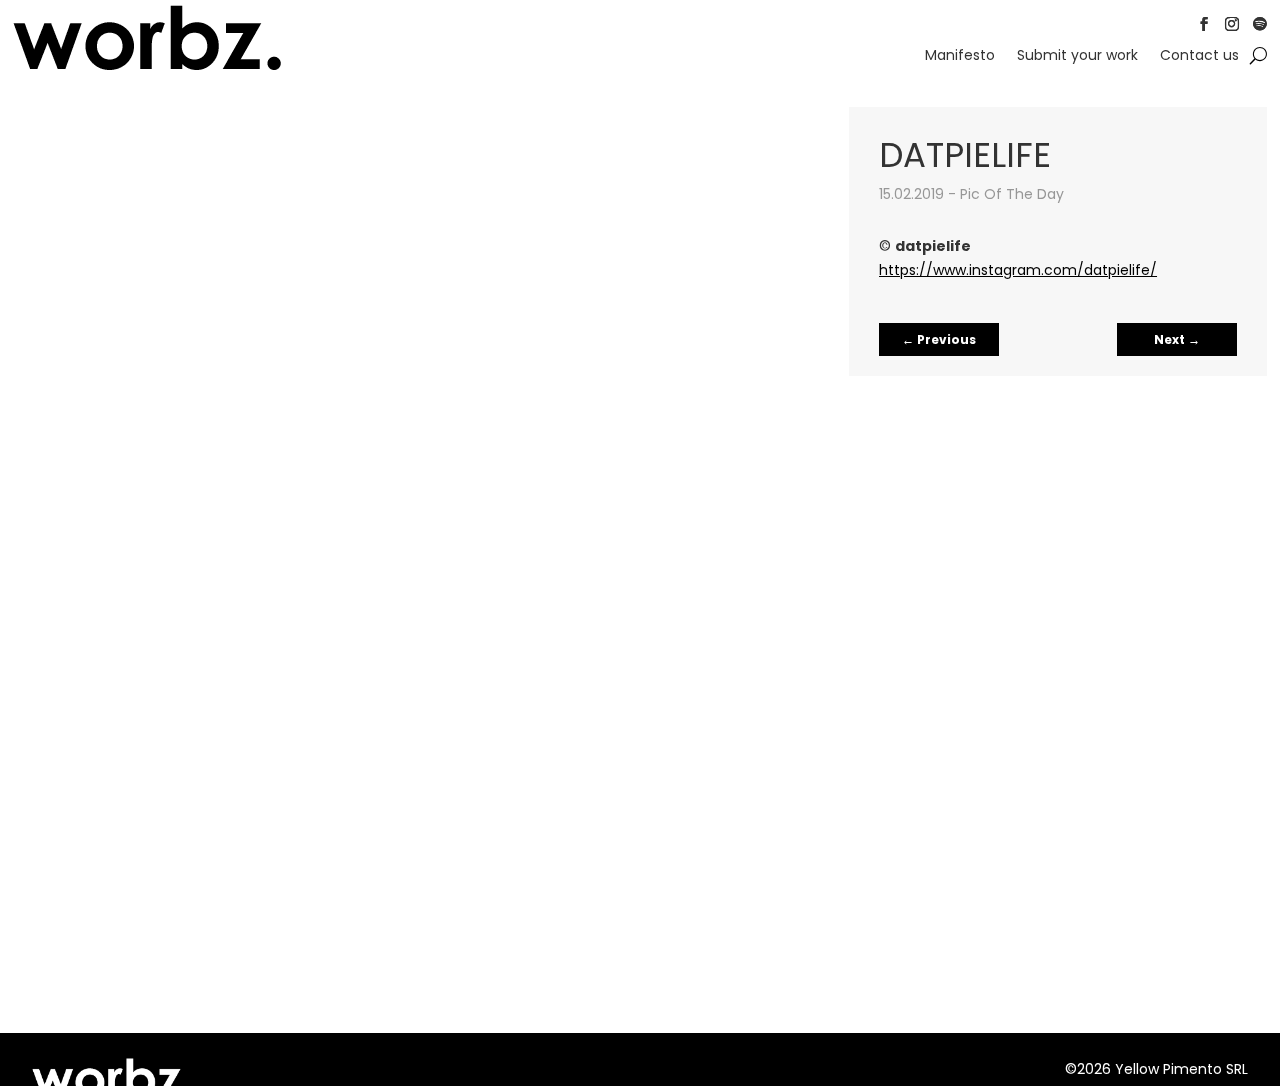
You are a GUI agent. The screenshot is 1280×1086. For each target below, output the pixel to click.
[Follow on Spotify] (1260, 24)
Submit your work (1077, 56)
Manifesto (960, 56)
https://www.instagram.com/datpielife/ (1018, 270)
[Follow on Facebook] (1204, 24)
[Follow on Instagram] (1232, 24)
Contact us (1199, 56)
